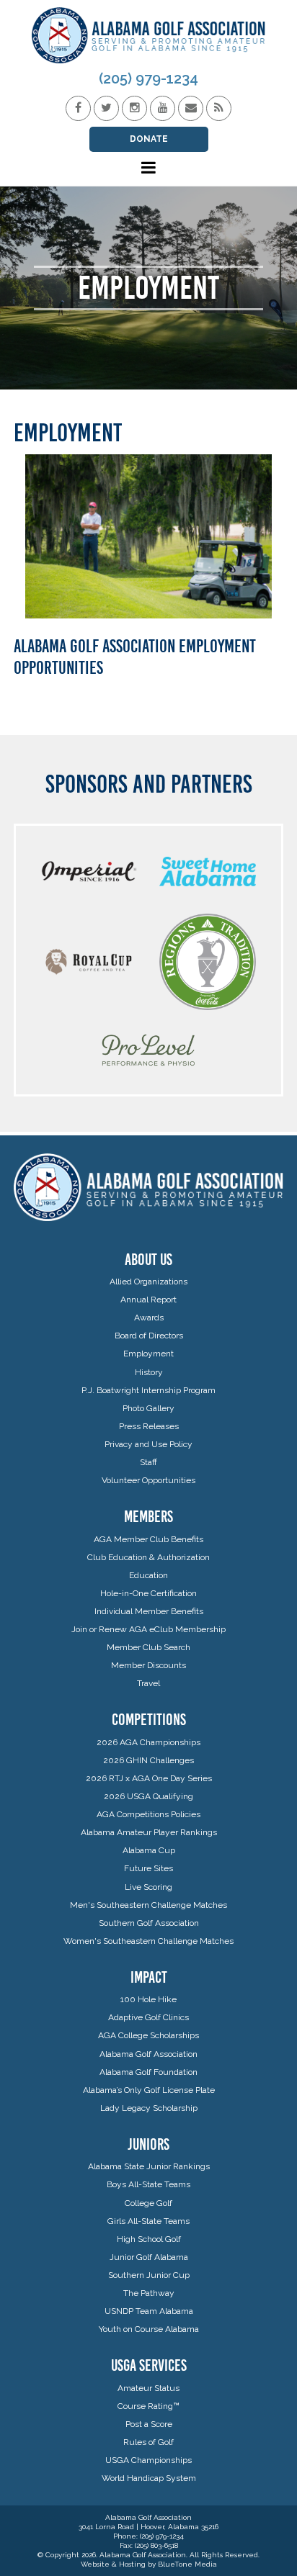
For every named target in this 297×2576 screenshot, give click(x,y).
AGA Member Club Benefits (148, 1539)
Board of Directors (149, 1336)
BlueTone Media (187, 2564)
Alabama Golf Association (148, 2054)
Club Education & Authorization (148, 1557)
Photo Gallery (148, 1408)
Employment (148, 1354)
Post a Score (149, 2424)
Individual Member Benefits (149, 1611)
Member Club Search (148, 1647)
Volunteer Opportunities (148, 1480)
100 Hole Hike (148, 1999)
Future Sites (148, 1868)
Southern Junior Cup (149, 2275)
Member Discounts (148, 1665)
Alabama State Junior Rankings (149, 2166)
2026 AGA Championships (148, 1742)
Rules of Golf (148, 2442)
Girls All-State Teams (148, 2221)
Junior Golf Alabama (149, 2257)
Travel (148, 1683)
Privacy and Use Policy (148, 1444)
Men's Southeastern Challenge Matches (148, 1905)
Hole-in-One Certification (148, 1593)
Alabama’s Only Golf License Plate (149, 2090)
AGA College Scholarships (148, 2035)
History (149, 1372)
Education (148, 1575)
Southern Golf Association (149, 1923)
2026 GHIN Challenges (148, 1760)
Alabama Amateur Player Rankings (149, 1832)
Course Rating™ (148, 2406)
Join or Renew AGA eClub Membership (148, 1629)
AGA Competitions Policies (148, 1814)
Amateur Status (148, 2388)
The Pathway (149, 2293)
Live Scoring (148, 1887)
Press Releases (149, 1426)
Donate (149, 139)
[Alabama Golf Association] (149, 35)
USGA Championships (148, 2460)
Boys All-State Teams (148, 2184)
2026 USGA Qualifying (148, 1796)
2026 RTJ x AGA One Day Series (149, 1778)
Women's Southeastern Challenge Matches (148, 1941)
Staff (148, 1462)
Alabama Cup (149, 1850)
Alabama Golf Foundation (148, 2072)
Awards (149, 1318)
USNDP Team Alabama (149, 2311)
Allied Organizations (148, 1282)
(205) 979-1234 (148, 78)
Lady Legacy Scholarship (149, 2108)
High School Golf (149, 2239)
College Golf (148, 2203)
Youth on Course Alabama (149, 2329)
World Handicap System (149, 2478)
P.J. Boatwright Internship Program (148, 1390)
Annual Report (148, 1300)
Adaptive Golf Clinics (148, 2017)
